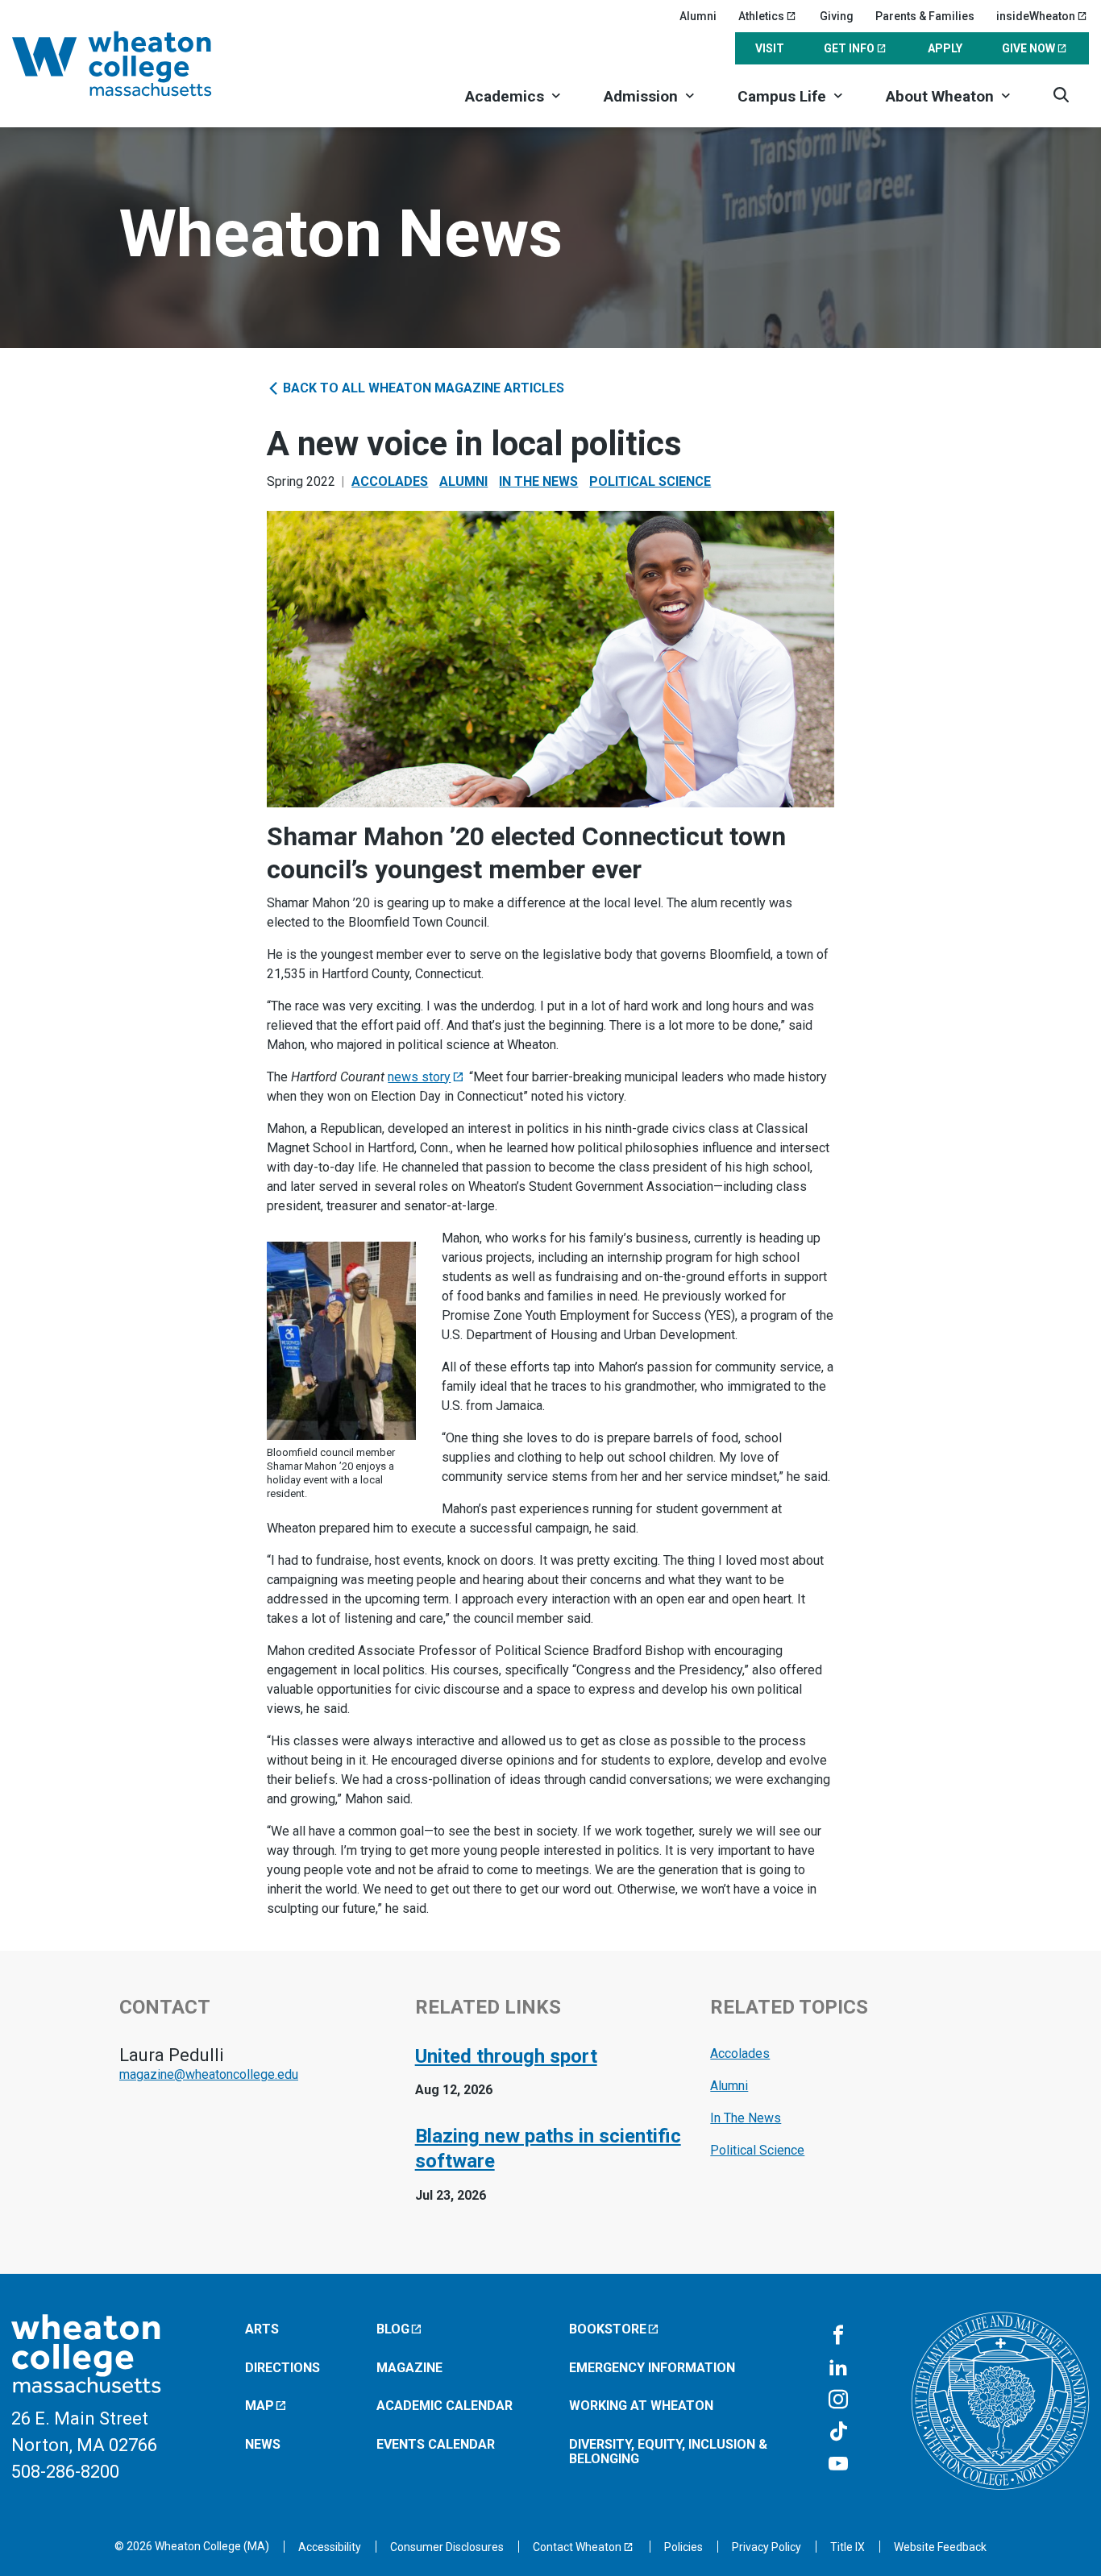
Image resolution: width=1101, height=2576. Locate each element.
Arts (262, 2329)
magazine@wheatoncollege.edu (209, 2074)
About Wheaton (940, 96)
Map (260, 2406)
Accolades (390, 481)
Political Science (650, 481)
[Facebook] (838, 2336)
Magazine (409, 2368)
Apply (945, 48)
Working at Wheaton (641, 2406)
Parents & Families (925, 16)
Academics (505, 96)
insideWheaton (1036, 16)
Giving (837, 16)
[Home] (133, 64)
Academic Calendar (445, 2406)
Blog (393, 2329)
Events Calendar (436, 2444)
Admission (641, 96)
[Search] (1061, 95)
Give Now (1028, 48)
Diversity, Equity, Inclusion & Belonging (668, 2452)
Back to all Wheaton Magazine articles (422, 388)
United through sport (506, 2056)
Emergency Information (652, 2368)
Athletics (761, 16)
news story (419, 1077)
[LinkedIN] (838, 2368)
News (263, 2444)
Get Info (849, 48)
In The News (538, 481)
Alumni (698, 16)
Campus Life (782, 96)
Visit (770, 48)
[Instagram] (838, 2400)
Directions (283, 2368)
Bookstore (608, 2329)
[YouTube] (838, 2465)
